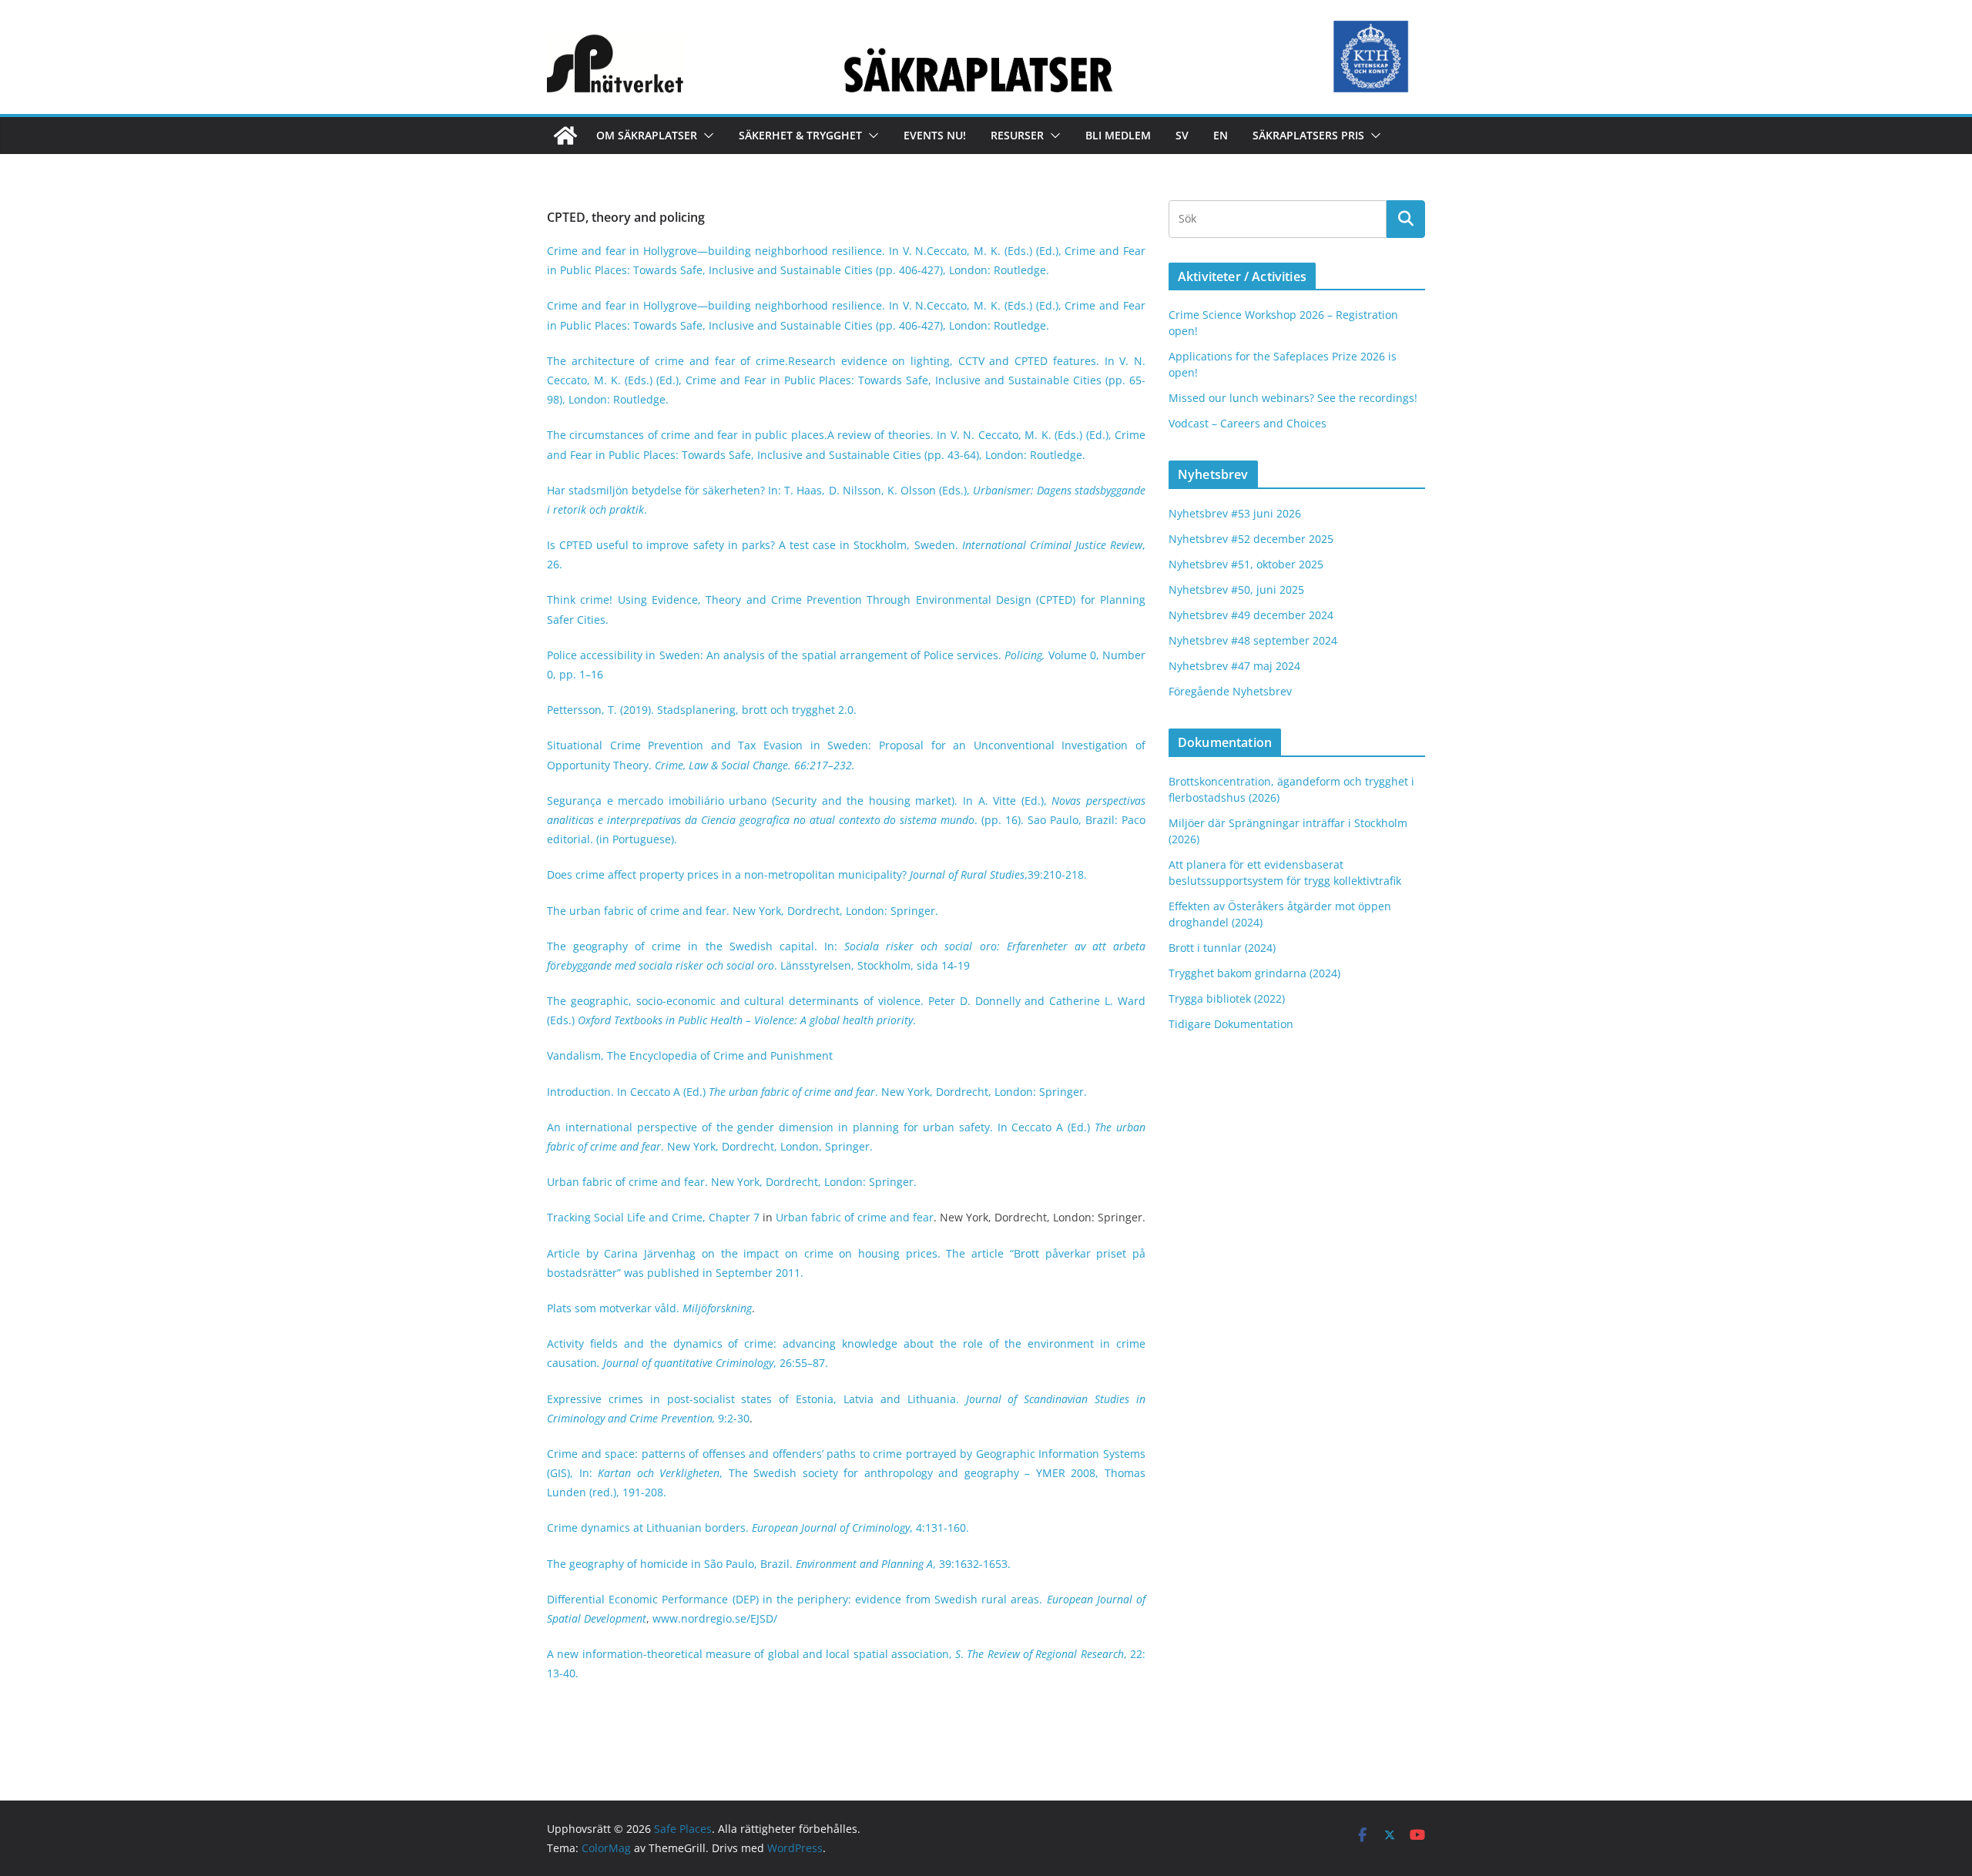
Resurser (1017, 135)
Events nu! (935, 135)
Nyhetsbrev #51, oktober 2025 (1246, 564)
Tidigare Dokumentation (1231, 1024)
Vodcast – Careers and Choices (1248, 423)
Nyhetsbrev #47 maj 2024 (1234, 666)
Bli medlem (1118, 135)
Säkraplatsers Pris (1308, 135)
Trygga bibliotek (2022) (1227, 998)
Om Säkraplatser (647, 135)
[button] (706, 136)
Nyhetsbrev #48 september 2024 (1253, 640)
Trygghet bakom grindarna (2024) (1254, 973)
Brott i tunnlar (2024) (1222, 948)
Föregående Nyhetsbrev (1230, 691)
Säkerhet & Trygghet (800, 135)
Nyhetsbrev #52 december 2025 (1251, 539)
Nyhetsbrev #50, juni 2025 (1236, 590)
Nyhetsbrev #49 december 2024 (1251, 615)
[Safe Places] (565, 136)
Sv (1182, 135)
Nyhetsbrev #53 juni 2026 (1235, 513)
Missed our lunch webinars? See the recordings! (1293, 398)
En (1221, 135)
